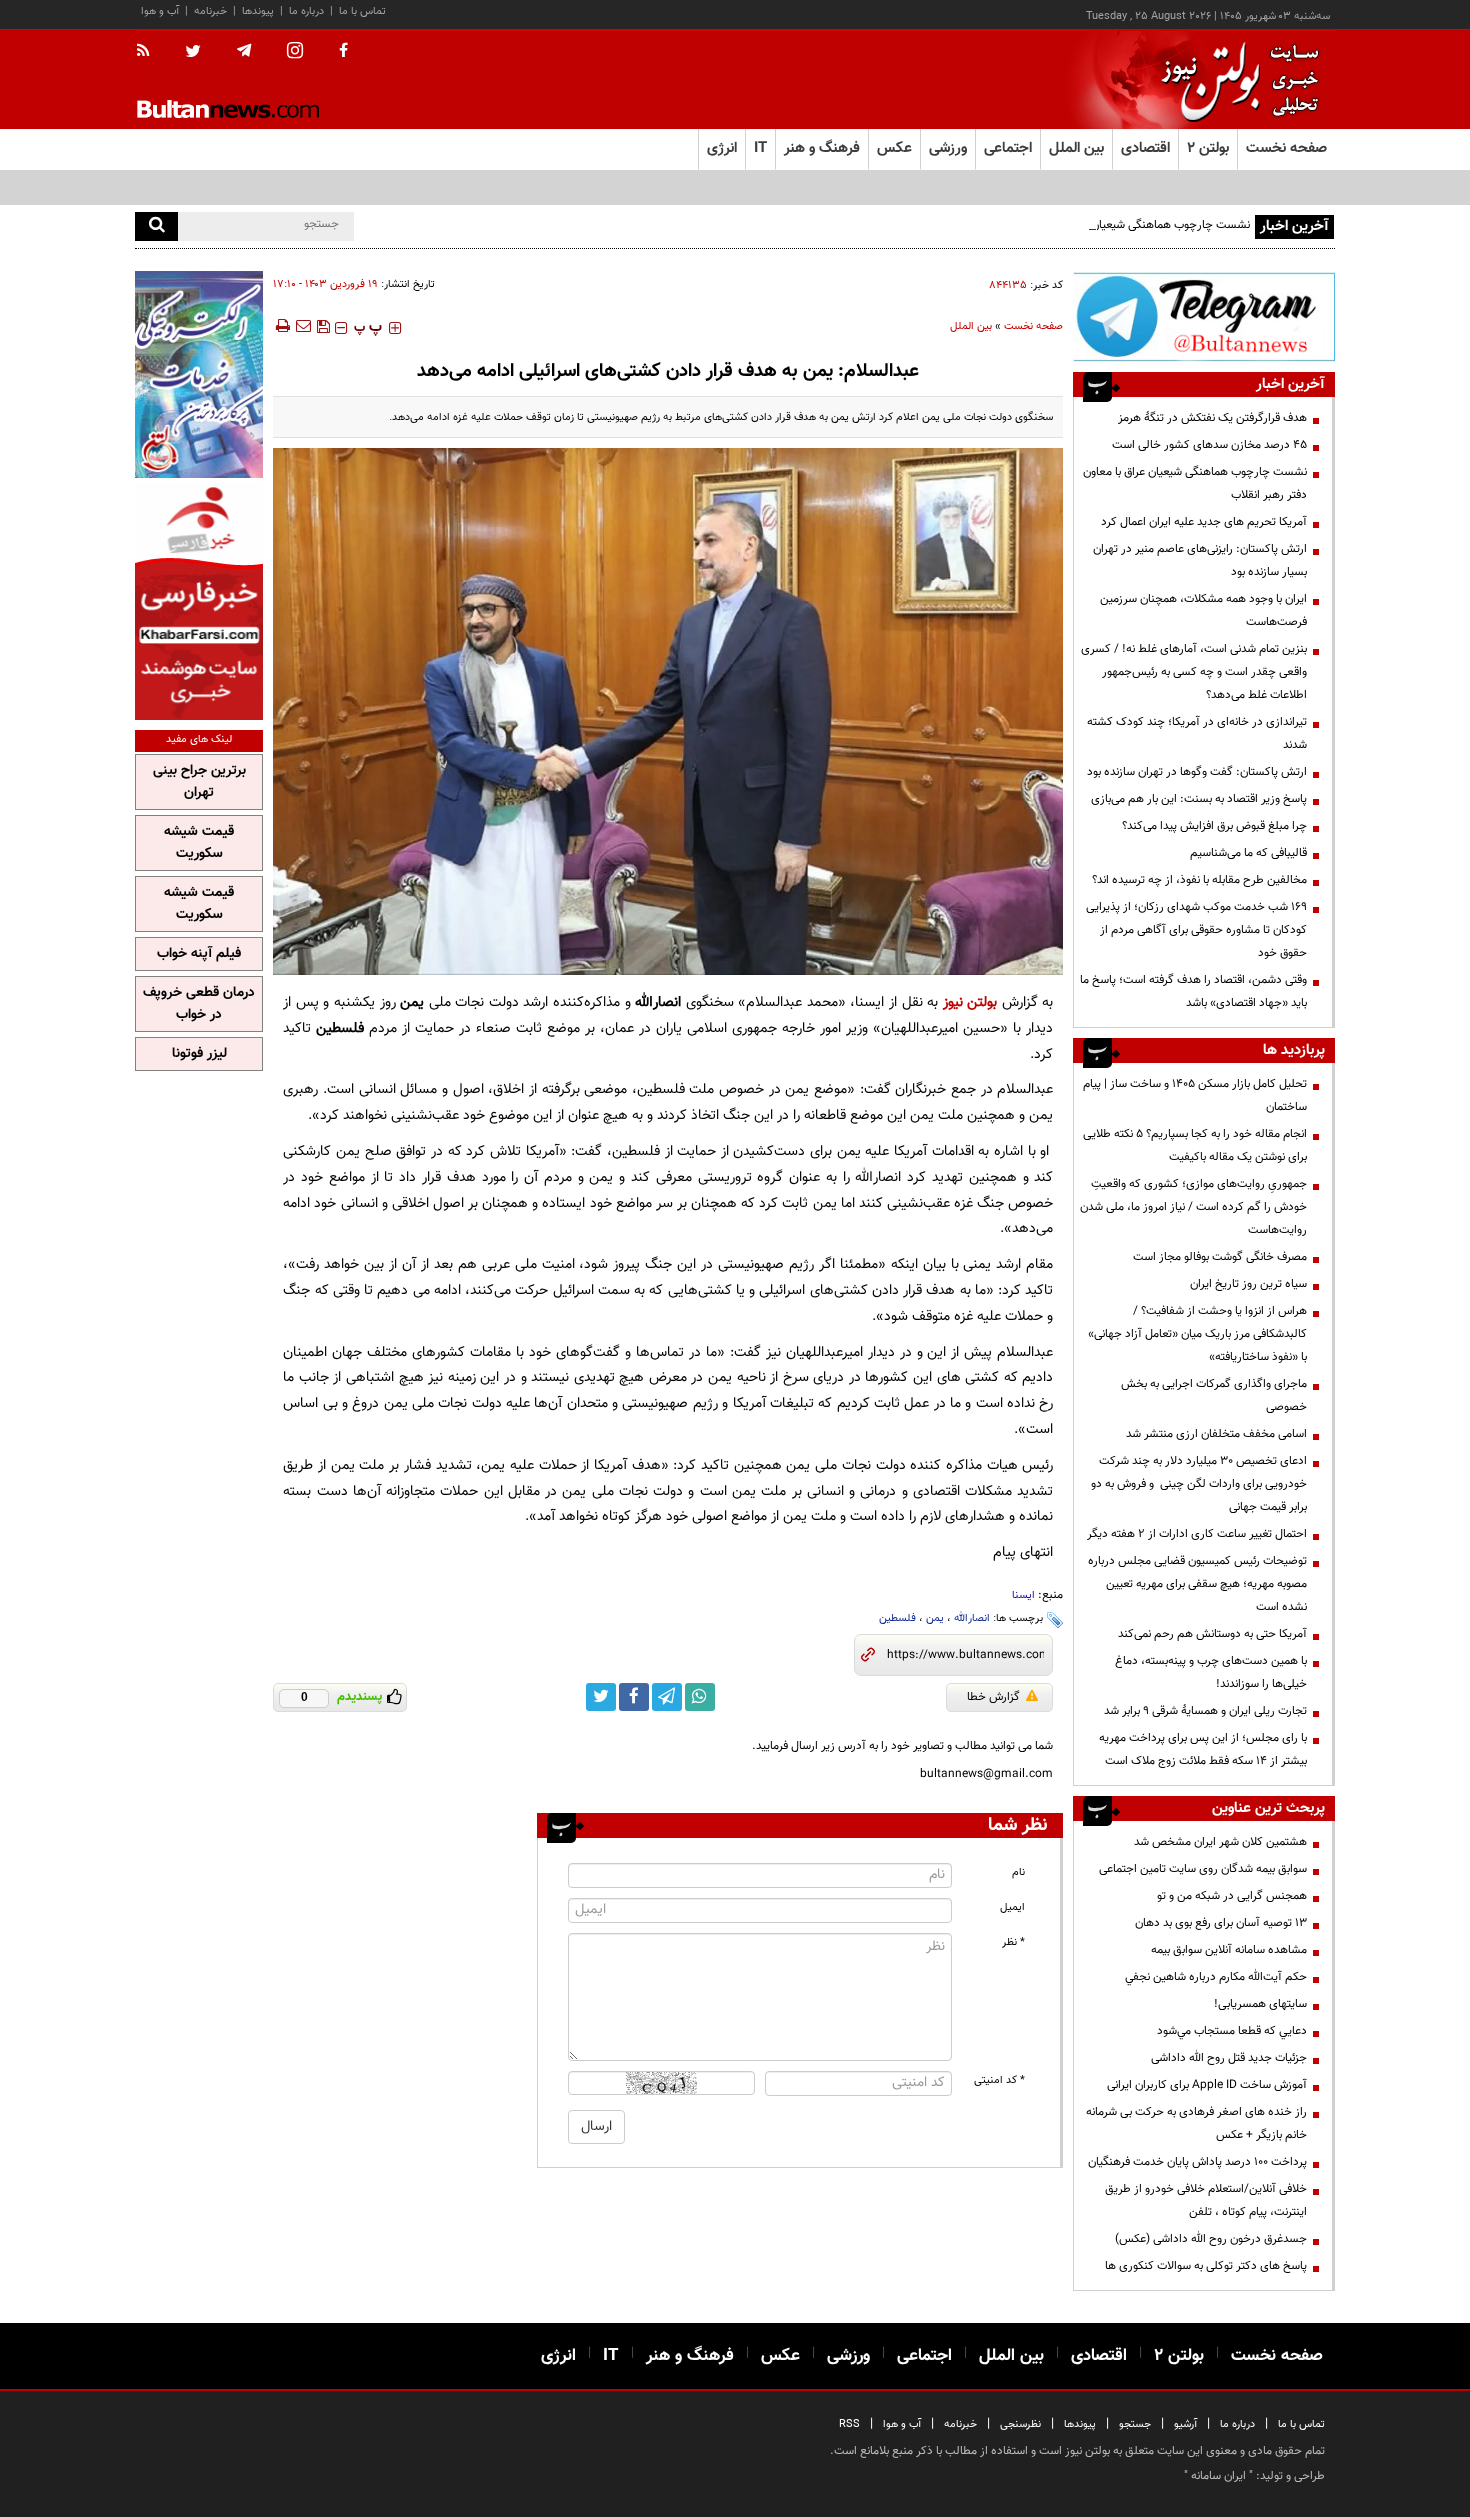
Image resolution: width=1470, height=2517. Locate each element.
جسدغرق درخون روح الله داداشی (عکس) (1211, 2239)
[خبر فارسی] (199, 601)
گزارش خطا (993, 1697)
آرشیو (1185, 2424)
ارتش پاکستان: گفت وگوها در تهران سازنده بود (1197, 772)
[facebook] (343, 52)
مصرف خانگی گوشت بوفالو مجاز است (1220, 1257)
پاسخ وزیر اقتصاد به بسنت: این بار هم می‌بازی (1199, 799)
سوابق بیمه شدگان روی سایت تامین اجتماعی (1203, 1869)
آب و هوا (160, 11)
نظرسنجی (1020, 2424)
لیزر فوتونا (199, 1054)
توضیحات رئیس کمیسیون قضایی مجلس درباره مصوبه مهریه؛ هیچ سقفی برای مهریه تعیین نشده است (1197, 1584)
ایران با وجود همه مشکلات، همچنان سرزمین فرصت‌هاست (1203, 610)
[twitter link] (601, 1697)
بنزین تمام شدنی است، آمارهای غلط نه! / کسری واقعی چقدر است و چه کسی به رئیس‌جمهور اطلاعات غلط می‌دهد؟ (1194, 672)
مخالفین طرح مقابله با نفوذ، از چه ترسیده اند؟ (1199, 880)
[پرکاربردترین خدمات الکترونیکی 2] (199, 374)
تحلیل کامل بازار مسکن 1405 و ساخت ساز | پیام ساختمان (1195, 1095)
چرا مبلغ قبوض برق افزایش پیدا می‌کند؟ (1214, 826)
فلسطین (897, 1618)
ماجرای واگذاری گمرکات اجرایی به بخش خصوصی (1214, 1395)
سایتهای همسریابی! (1260, 2004)
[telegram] (244, 51)
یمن (935, 1618)
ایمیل (1012, 1907)
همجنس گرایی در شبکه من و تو (1232, 1896)
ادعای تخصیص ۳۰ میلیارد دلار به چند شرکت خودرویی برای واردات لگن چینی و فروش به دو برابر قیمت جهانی (1199, 1484)
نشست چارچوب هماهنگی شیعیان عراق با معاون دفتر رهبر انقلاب (1098, 225)
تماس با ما (362, 11)
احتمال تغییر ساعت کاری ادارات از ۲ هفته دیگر (1197, 1534)
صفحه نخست (1286, 148)
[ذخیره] (323, 326)
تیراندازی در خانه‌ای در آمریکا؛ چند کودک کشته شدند (1197, 733)
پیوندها (258, 11)
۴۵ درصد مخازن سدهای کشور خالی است (1209, 445)
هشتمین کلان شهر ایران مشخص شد (1220, 1842)
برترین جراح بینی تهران (199, 782)
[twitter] (193, 53)
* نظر (1013, 1942)
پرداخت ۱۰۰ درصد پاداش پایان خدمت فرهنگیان (1197, 2162)
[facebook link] (634, 1697)
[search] (156, 226)
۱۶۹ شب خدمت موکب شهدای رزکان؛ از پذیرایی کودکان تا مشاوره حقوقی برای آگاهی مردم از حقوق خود (1196, 930)
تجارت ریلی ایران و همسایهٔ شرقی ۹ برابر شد (1205, 1711)
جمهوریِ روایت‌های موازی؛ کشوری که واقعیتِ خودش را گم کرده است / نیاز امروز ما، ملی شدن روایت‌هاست (1193, 1207)
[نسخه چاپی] (281, 326)
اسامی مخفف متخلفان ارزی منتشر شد (1216, 1434)
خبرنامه (210, 11)
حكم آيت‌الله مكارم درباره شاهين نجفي (1216, 1977)
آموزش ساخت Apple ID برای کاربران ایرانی (1207, 2085)
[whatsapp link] (700, 1697)
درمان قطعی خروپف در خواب (199, 1004)
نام (1018, 1872)
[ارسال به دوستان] (303, 326)
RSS (849, 2424)
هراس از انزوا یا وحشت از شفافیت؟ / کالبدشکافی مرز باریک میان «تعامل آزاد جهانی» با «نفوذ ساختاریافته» (1197, 1334)
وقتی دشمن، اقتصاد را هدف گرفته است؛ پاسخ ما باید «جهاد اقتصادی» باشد (1193, 991)
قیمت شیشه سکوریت (199, 843)
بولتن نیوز (970, 1002)
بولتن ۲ (1208, 148)
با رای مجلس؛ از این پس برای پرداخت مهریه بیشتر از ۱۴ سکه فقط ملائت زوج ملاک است (1203, 1749)
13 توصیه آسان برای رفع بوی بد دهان (1221, 1923)
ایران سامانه (1218, 2476)
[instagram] (295, 52)
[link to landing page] (1235, 79)
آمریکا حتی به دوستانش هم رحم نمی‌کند (1212, 1634)
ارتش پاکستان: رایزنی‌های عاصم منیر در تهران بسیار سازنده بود (1200, 560)
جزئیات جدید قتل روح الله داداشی (1229, 2058)
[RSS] (149, 52)
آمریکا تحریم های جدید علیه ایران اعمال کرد (1204, 522)
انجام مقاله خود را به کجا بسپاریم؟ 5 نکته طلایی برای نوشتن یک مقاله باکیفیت (1195, 1145)
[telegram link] (667, 1697)
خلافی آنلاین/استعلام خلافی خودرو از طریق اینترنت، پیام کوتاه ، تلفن (1206, 2200)
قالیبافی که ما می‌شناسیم (1248, 853)
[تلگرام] (1204, 316)
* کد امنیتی (999, 2080)
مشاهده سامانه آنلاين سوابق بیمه (1229, 1950)
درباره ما (306, 11)
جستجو (1135, 2424)
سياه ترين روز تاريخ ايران (1248, 1284)
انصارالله (972, 1618)
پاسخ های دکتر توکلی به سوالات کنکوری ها (1206, 2266)
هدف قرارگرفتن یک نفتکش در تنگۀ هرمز (1212, 418)
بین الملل (971, 326)
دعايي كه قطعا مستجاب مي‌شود (1232, 2031)
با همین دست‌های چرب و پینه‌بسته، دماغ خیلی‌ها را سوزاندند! (1211, 1672)
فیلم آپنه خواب (199, 954)
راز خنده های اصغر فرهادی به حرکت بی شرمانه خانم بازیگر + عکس (1196, 2123)
